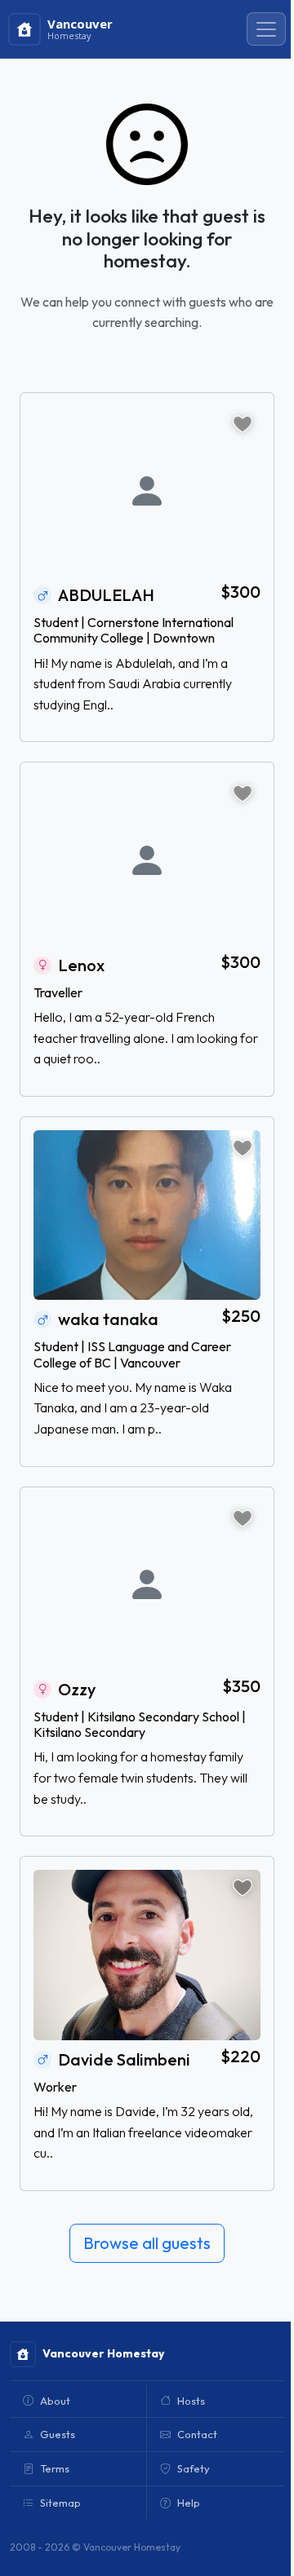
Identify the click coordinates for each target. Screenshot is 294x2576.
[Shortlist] (243, 424)
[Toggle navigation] (266, 29)
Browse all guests (147, 2243)
